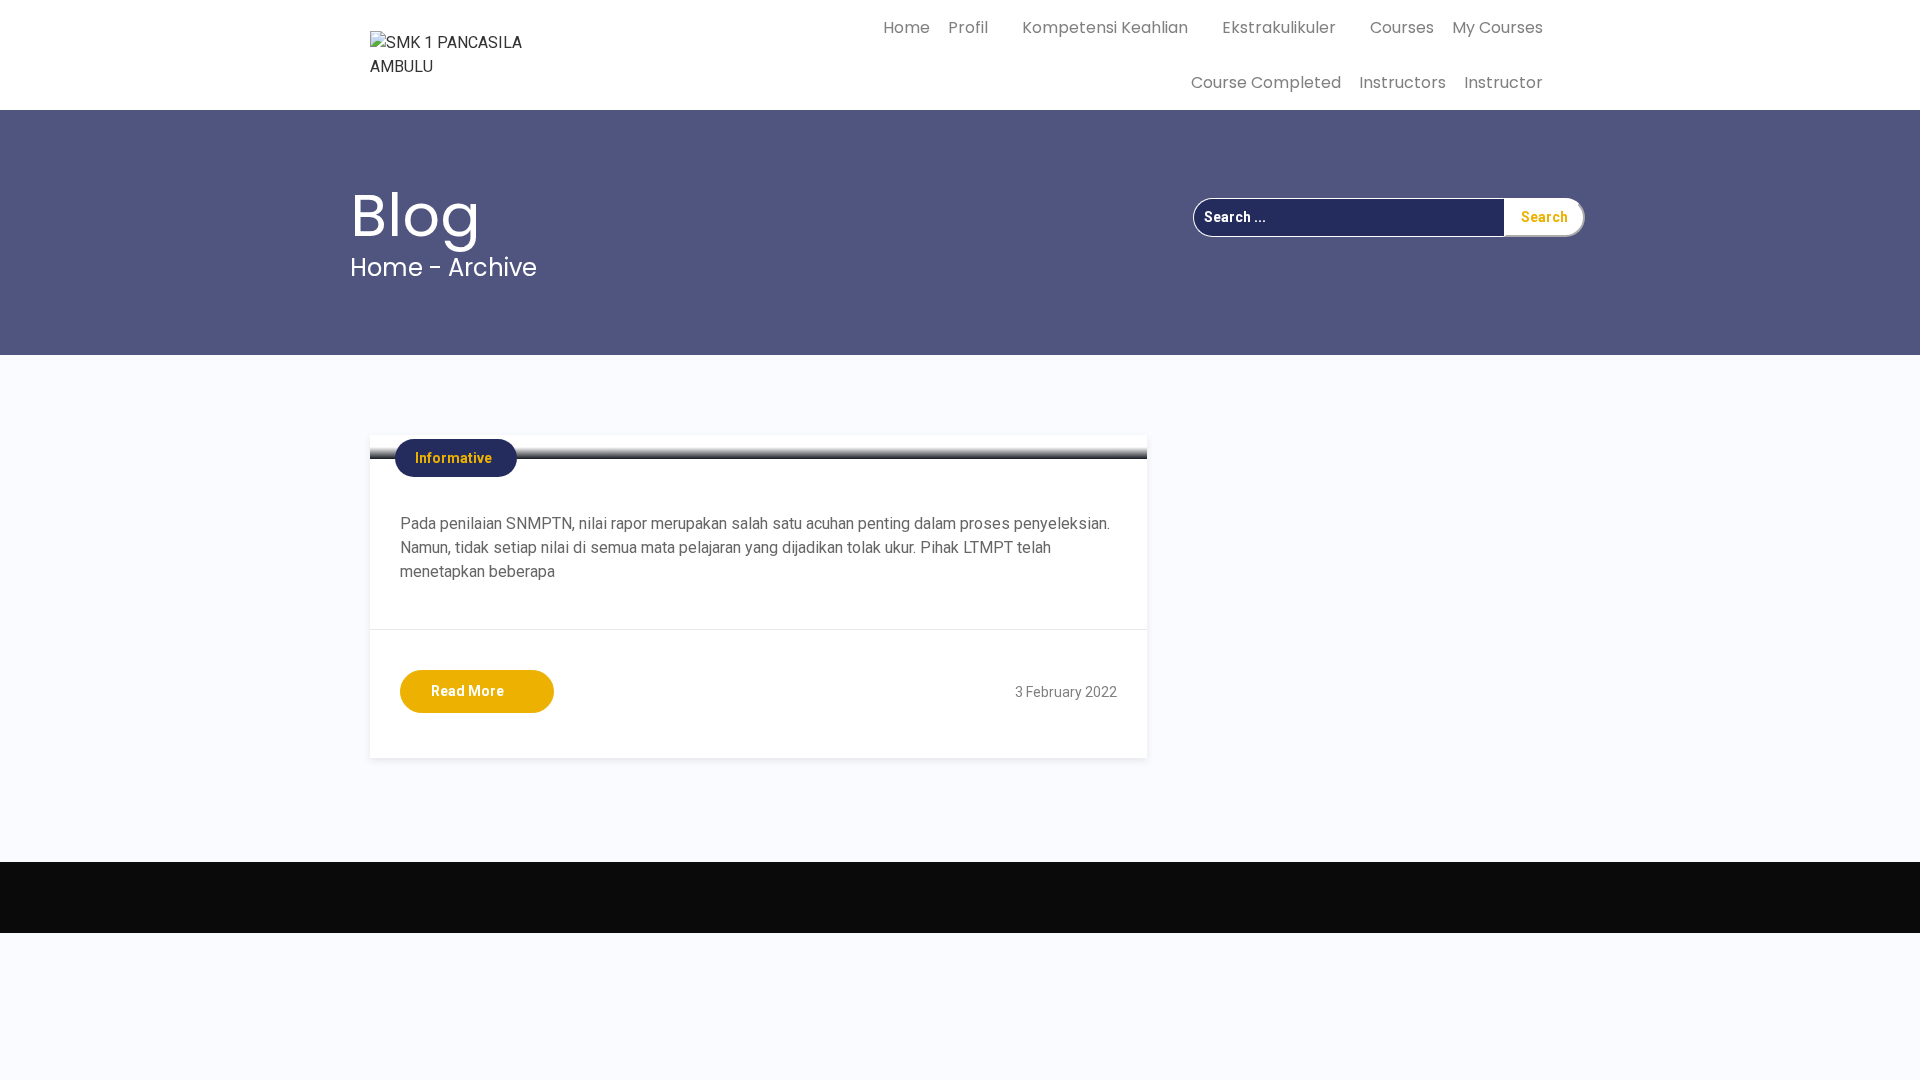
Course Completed (1266, 82)
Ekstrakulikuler (1281, 27)
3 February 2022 (1066, 692)
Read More (467, 691)
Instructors (1402, 82)
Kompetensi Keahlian (1107, 27)
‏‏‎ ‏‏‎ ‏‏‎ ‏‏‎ (384, 897)
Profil (970, 27)
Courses (1402, 27)
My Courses (1497, 27)
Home (906, 27)
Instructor (1503, 82)
